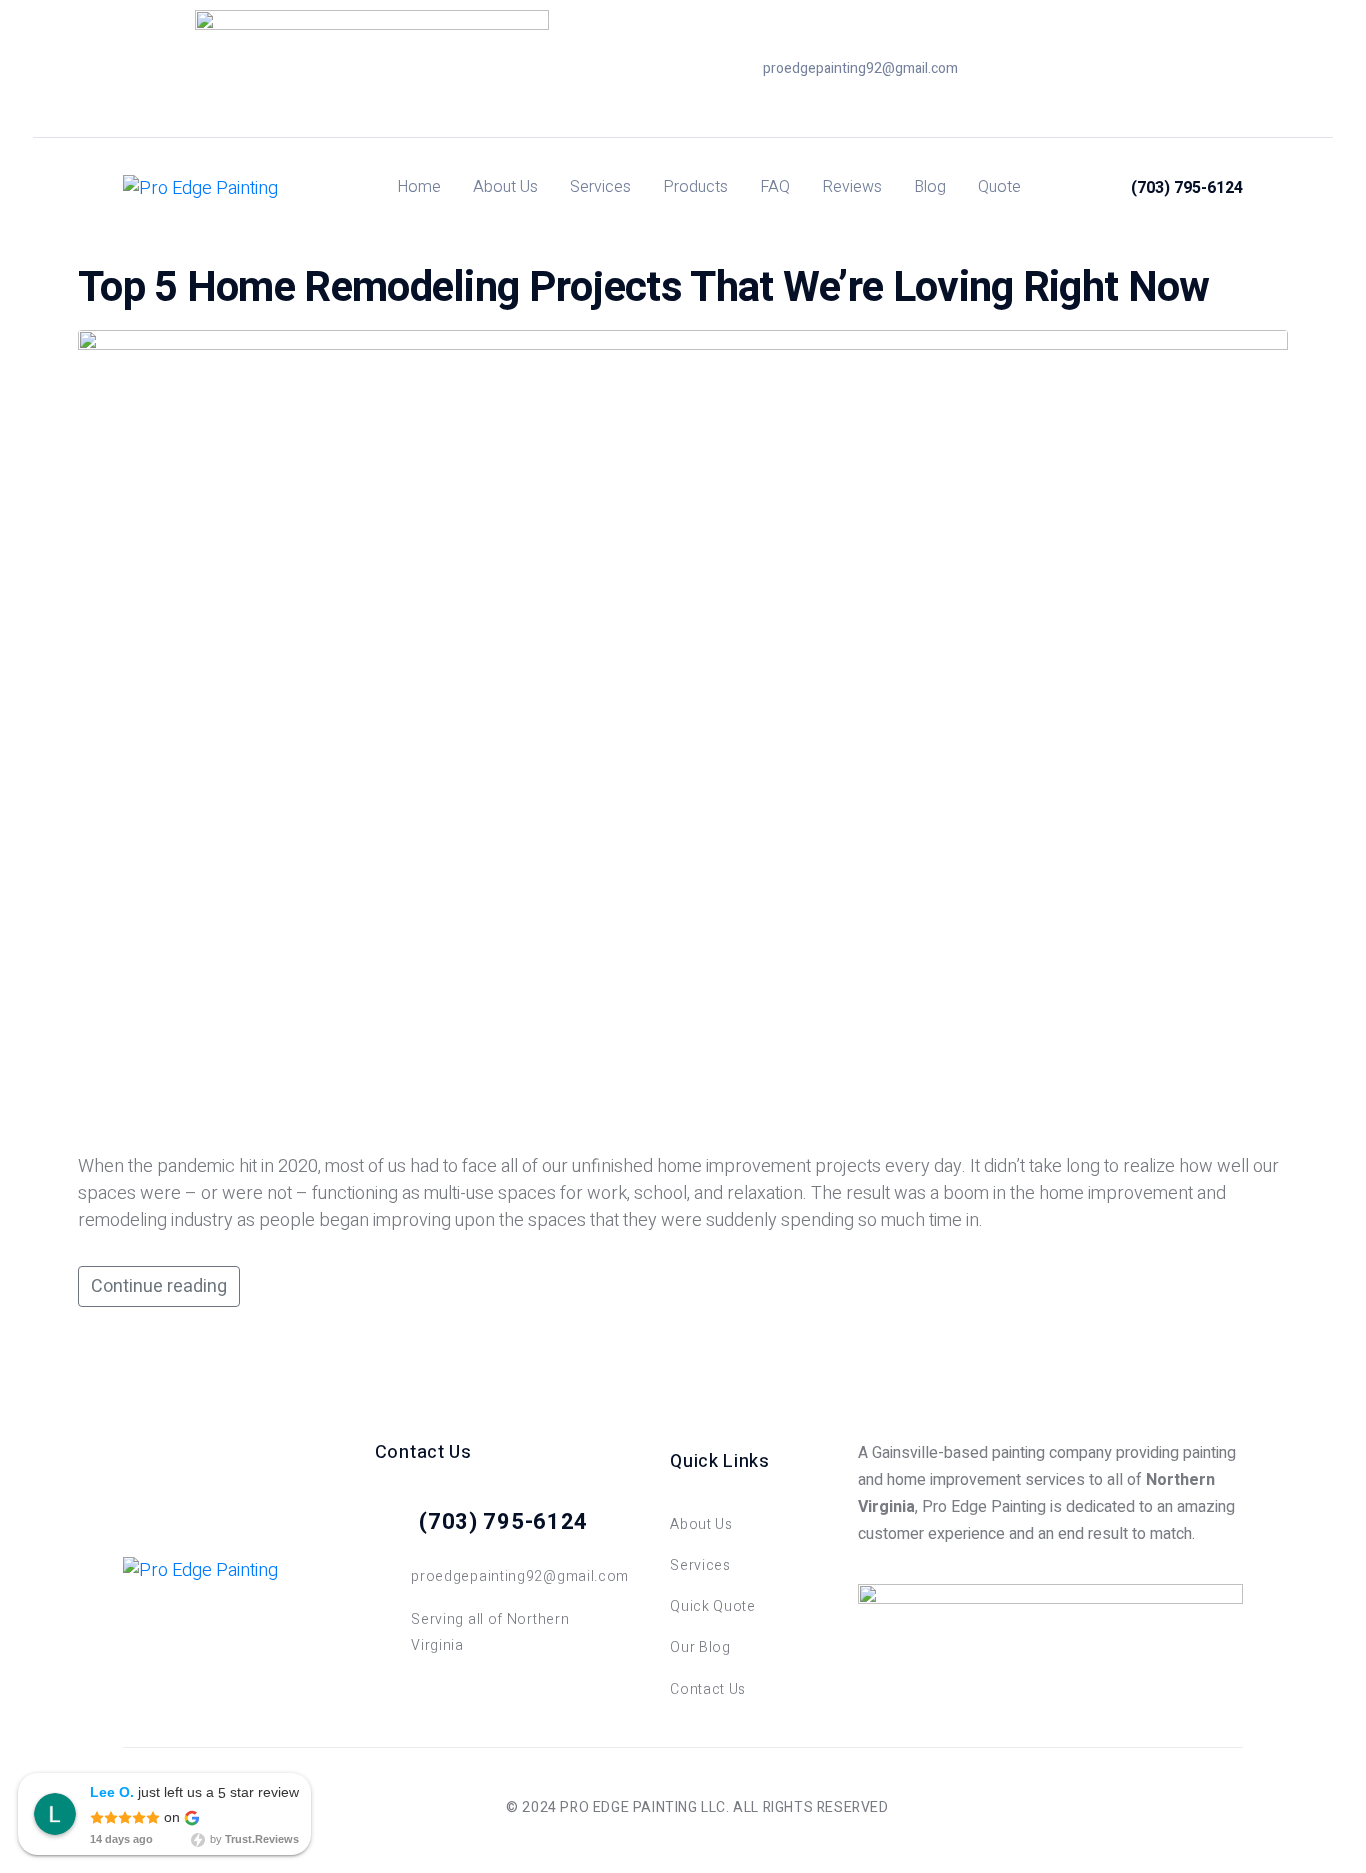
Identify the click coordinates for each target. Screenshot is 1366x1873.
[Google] (1159, 69)
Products (695, 187)
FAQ (775, 187)
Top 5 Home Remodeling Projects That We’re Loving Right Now (643, 288)
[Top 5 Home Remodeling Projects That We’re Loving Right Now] (683, 733)
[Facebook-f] (1128, 69)
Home (419, 187)
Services (600, 187)
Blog (930, 187)
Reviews (852, 187)
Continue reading (159, 1286)
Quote (999, 187)
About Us (505, 187)
